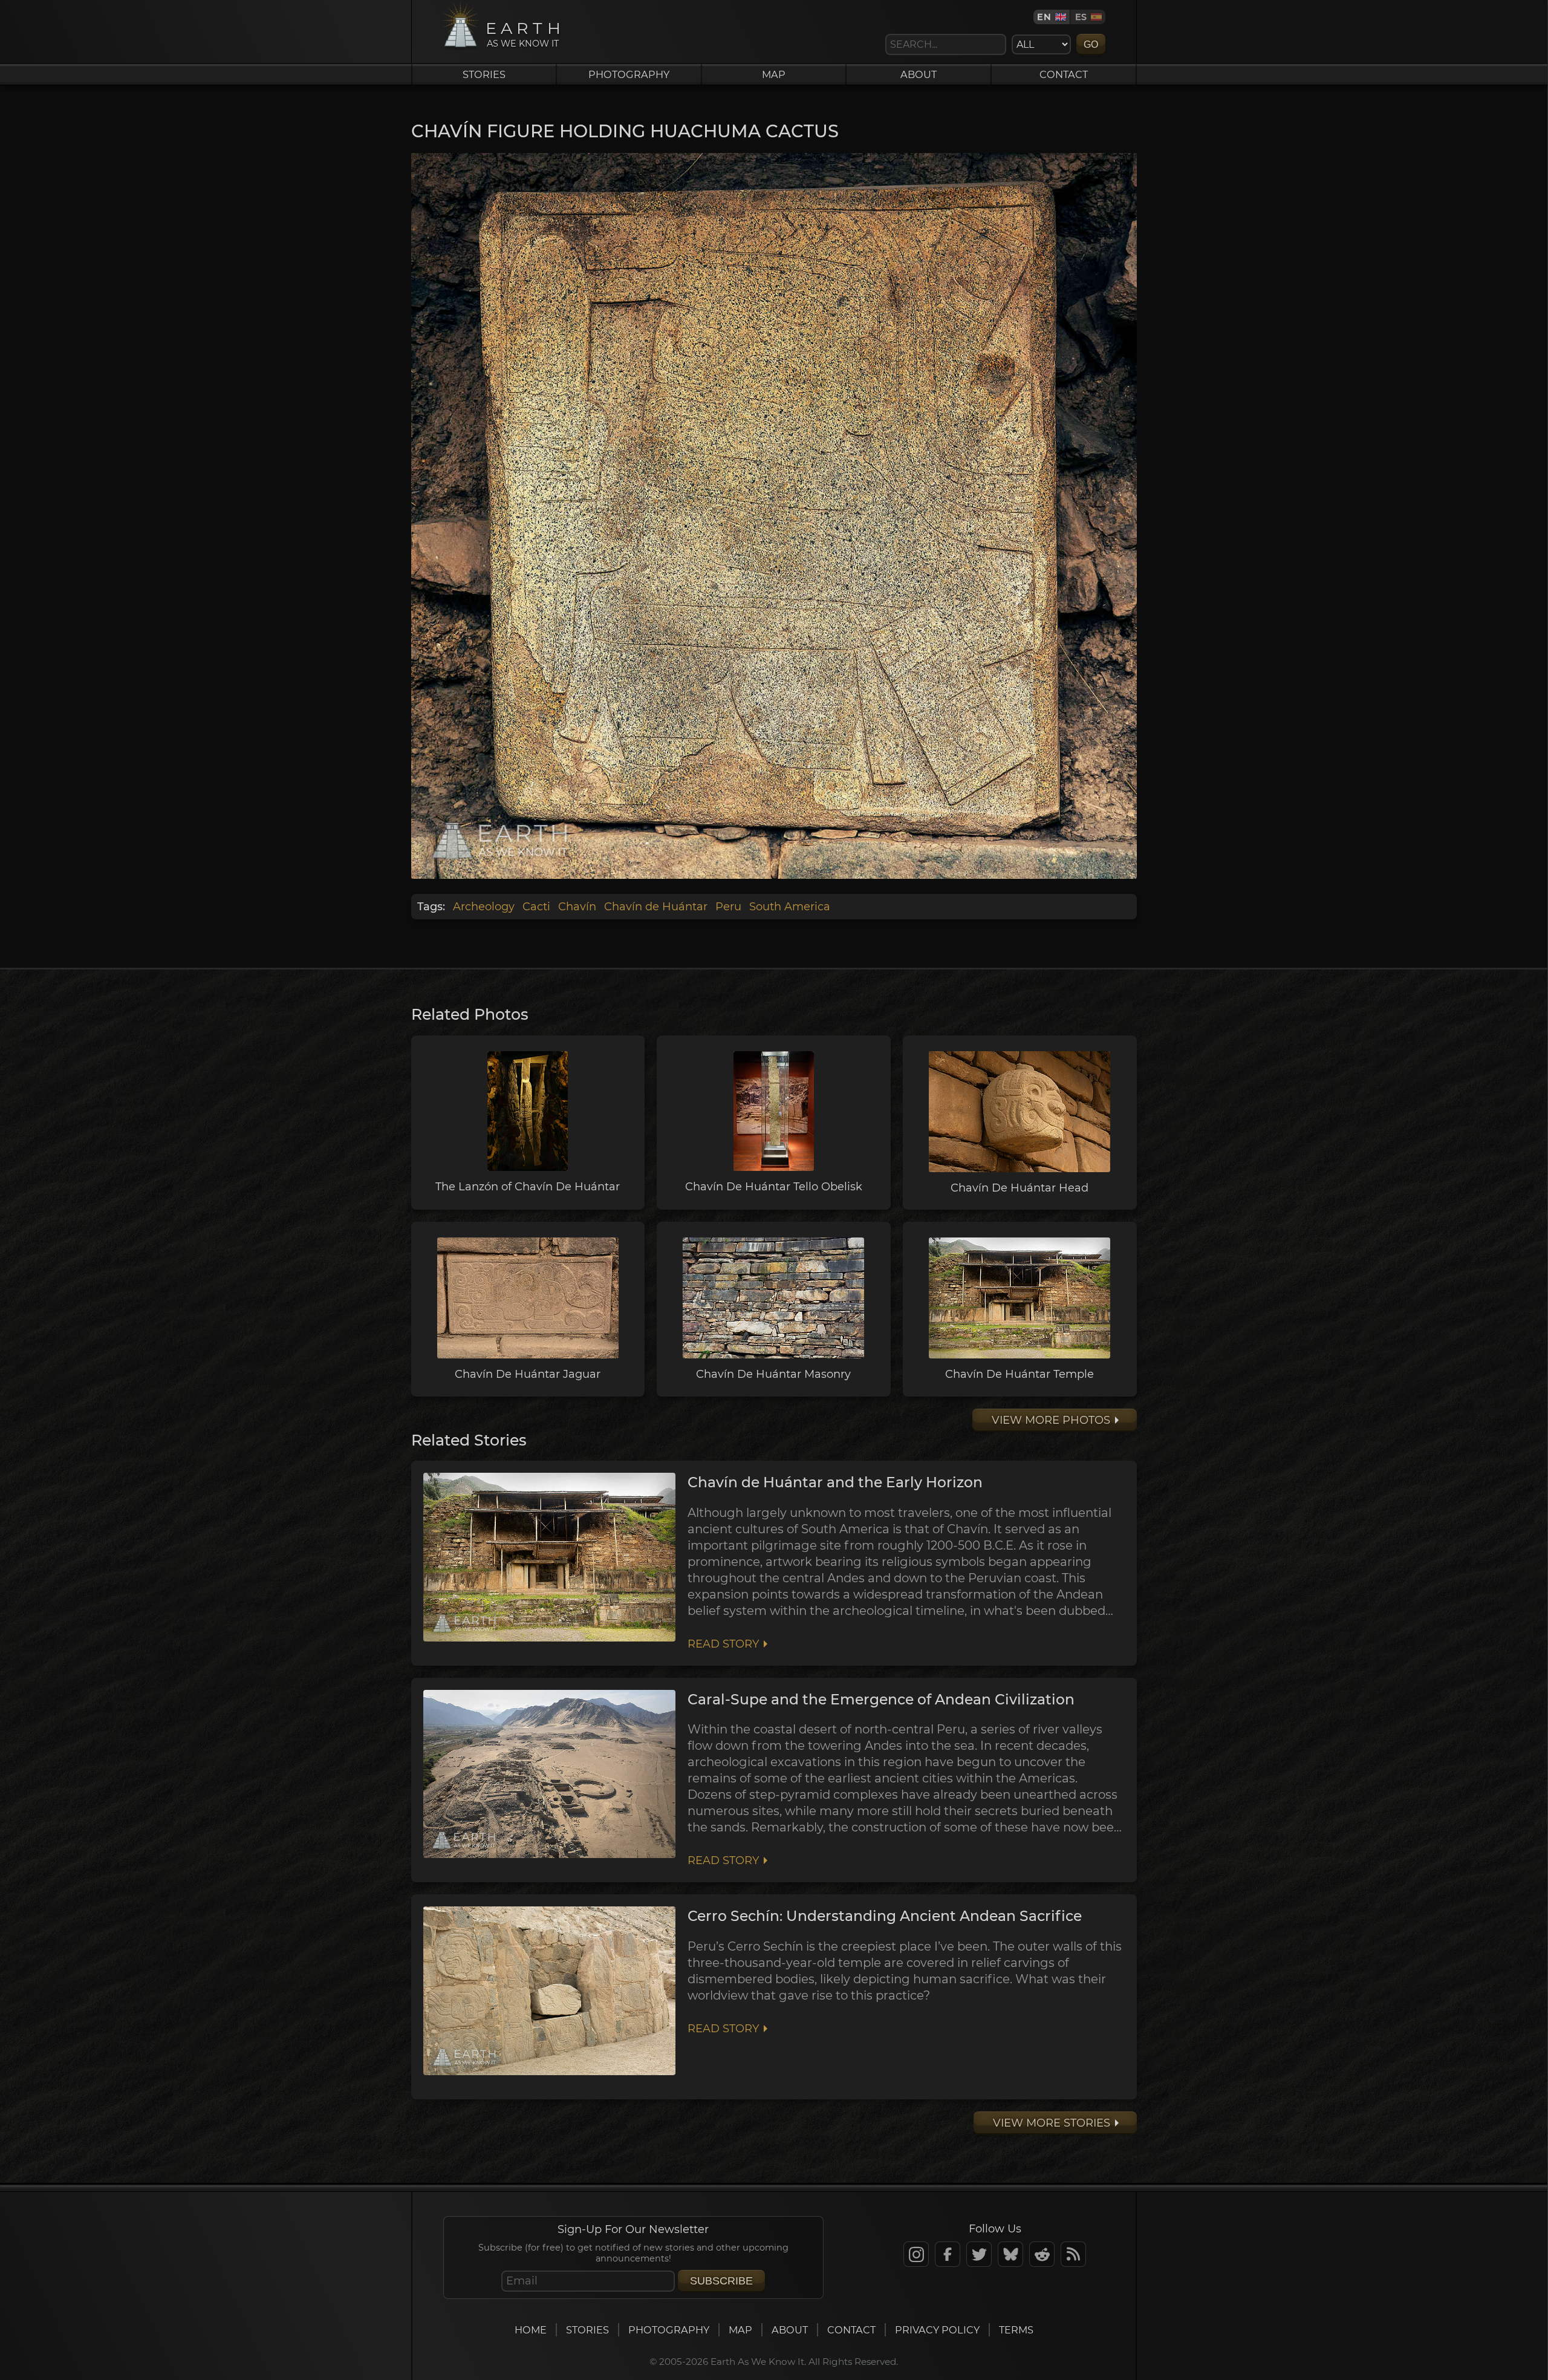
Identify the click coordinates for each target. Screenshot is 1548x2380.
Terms (1016, 2330)
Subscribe (721, 2281)
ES (1081, 17)
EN (1044, 17)
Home (531, 2330)
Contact (1064, 74)
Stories (484, 74)
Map (774, 74)
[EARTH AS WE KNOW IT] (460, 47)
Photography (629, 74)
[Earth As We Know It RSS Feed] (1073, 2254)
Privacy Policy (937, 2330)
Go (1091, 44)
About (919, 74)
